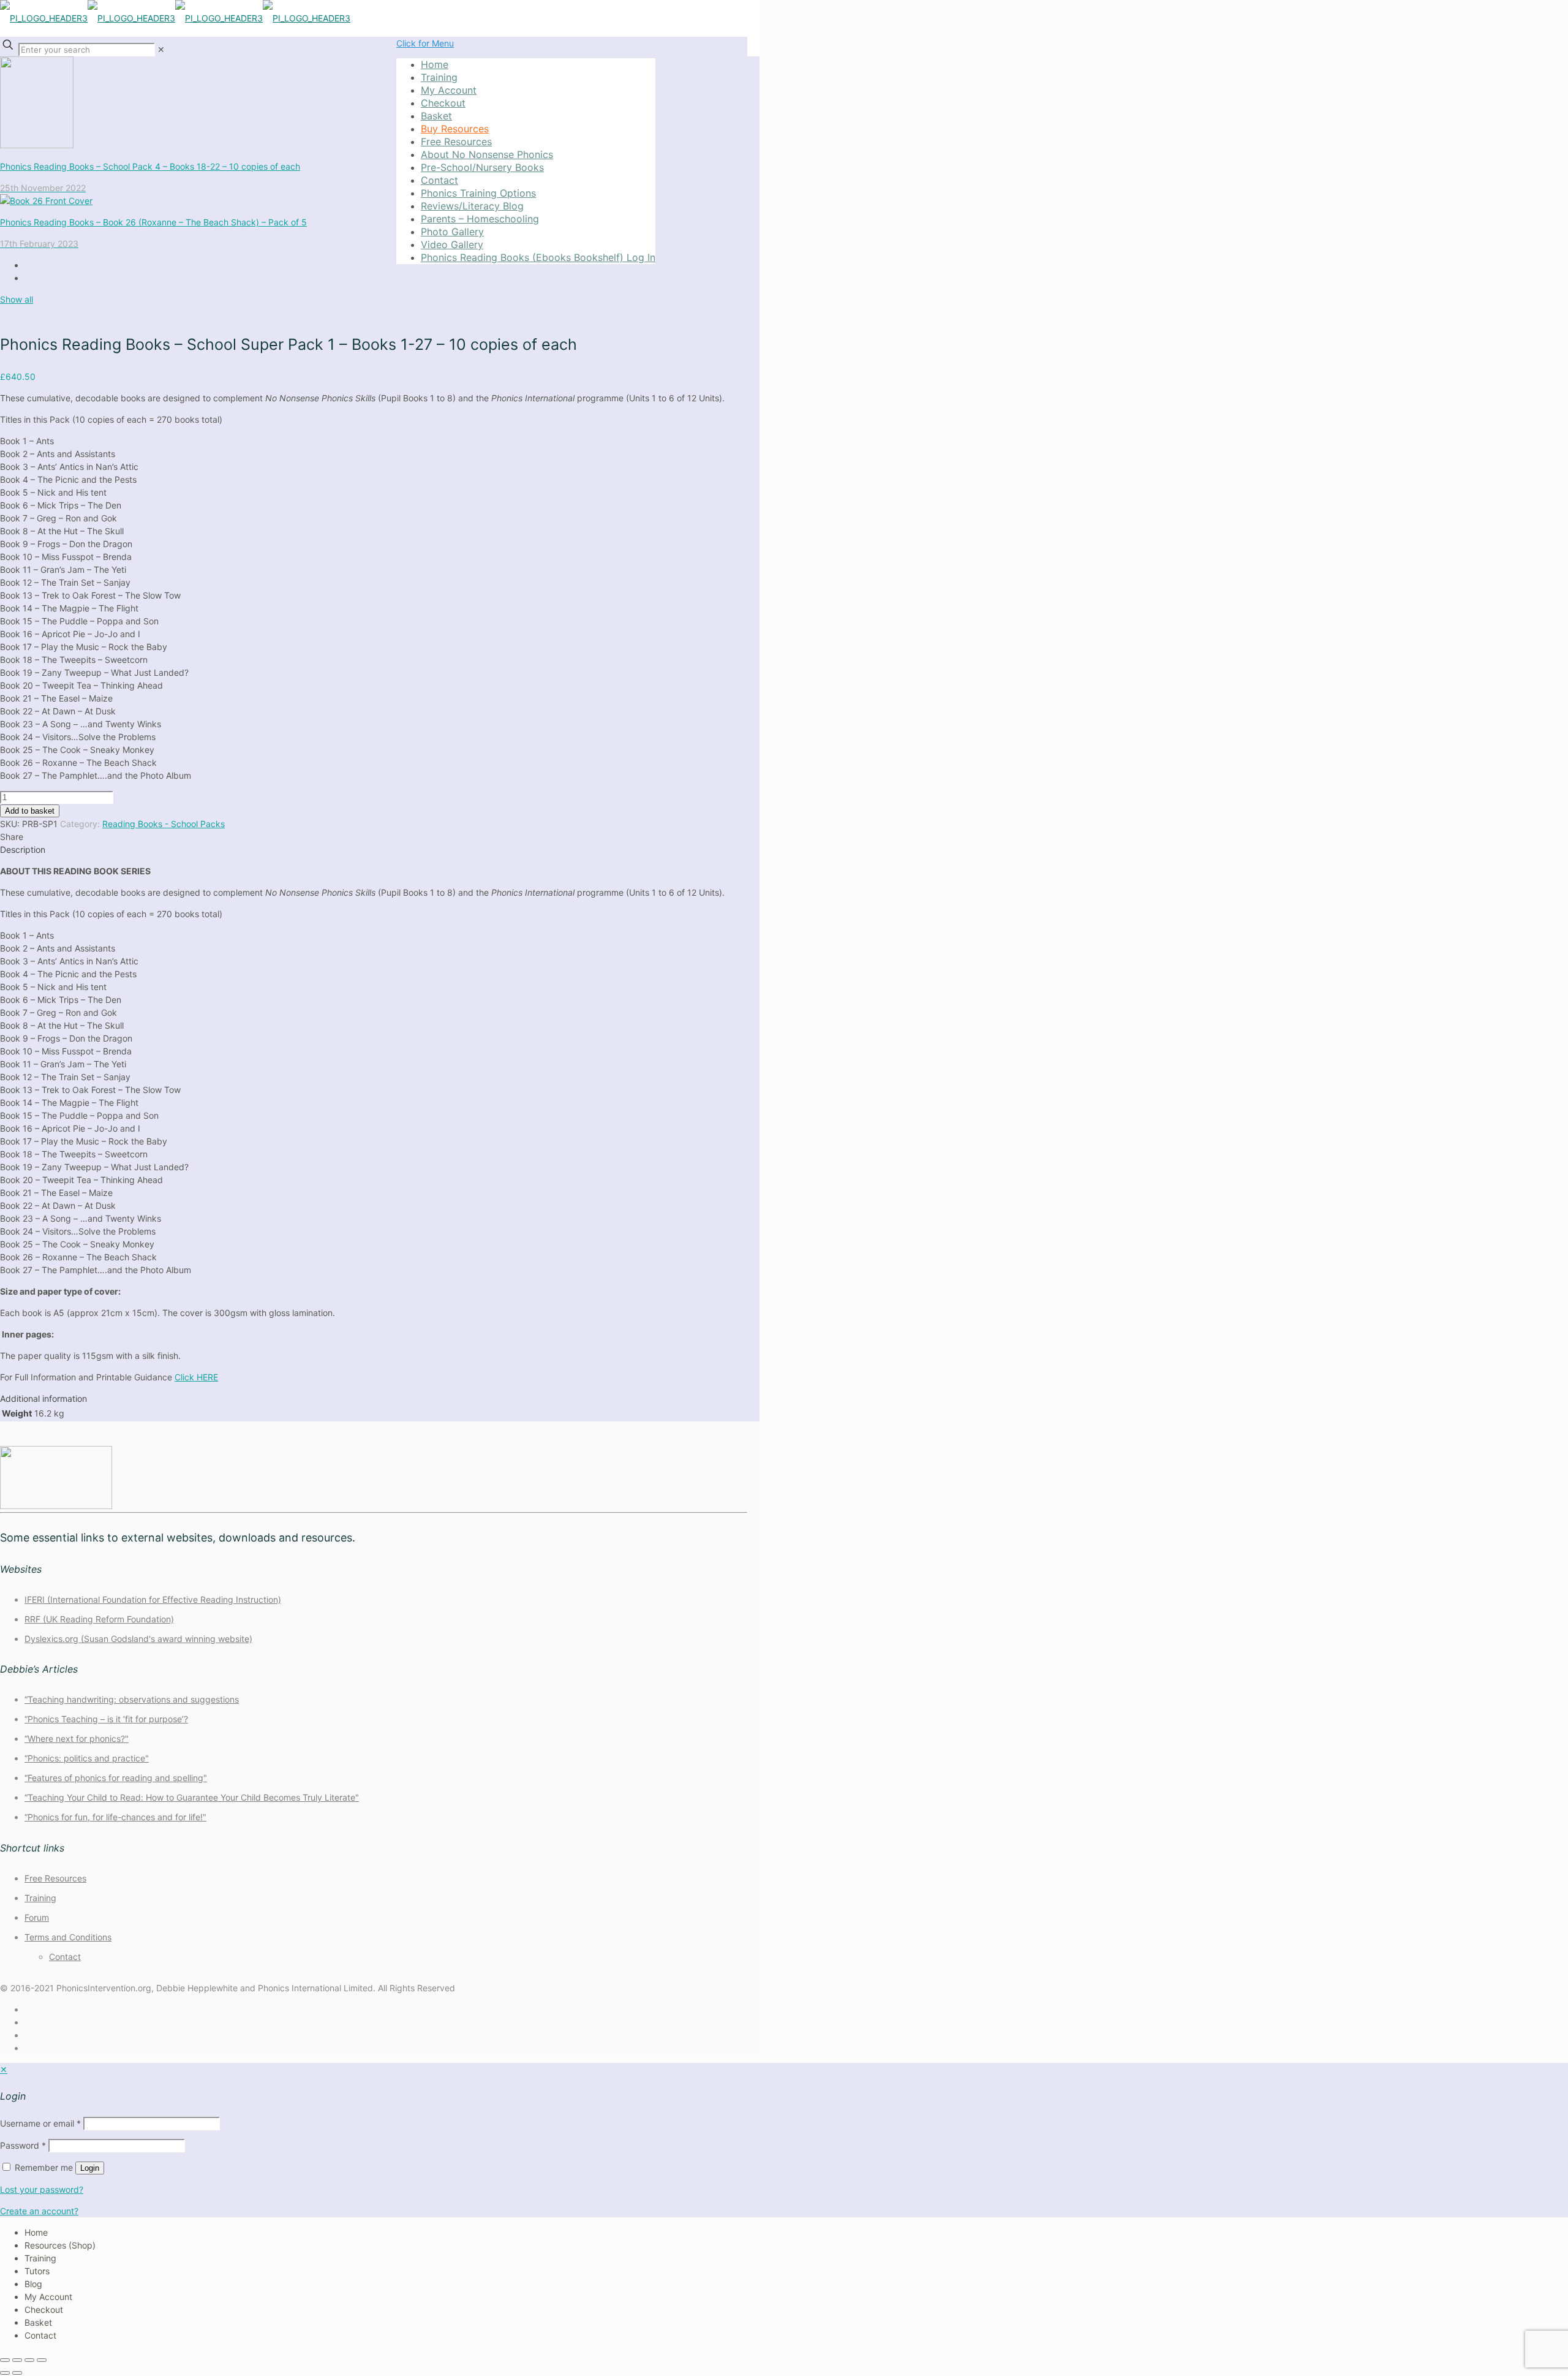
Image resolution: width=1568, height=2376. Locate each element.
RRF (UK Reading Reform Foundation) (99, 1619)
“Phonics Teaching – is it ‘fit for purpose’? (106, 1719)
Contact (65, 1957)
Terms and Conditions (68, 1937)
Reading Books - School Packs (164, 824)
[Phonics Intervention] (175, 18)
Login (90, 2168)
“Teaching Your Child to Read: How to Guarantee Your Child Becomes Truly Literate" (192, 1797)
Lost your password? (42, 2189)
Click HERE (196, 1377)
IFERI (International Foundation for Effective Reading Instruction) (153, 1599)
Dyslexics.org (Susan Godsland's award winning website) (138, 1639)
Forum (37, 1917)
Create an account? (39, 2211)
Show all (17, 299)
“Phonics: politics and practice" (87, 1758)
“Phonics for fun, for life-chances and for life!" (115, 1817)
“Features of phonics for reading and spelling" (116, 1778)
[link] (161, 49)
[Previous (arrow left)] (5, 2373)
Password (23, 2145)
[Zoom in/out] (5, 2360)
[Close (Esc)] (42, 2360)
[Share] (29, 2360)
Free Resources (55, 1878)
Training (40, 1898)
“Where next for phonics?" (77, 1738)
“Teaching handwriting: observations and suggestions (132, 1699)
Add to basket (30, 811)
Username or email (40, 2123)
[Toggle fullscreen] (17, 2360)
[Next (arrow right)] (17, 2373)
